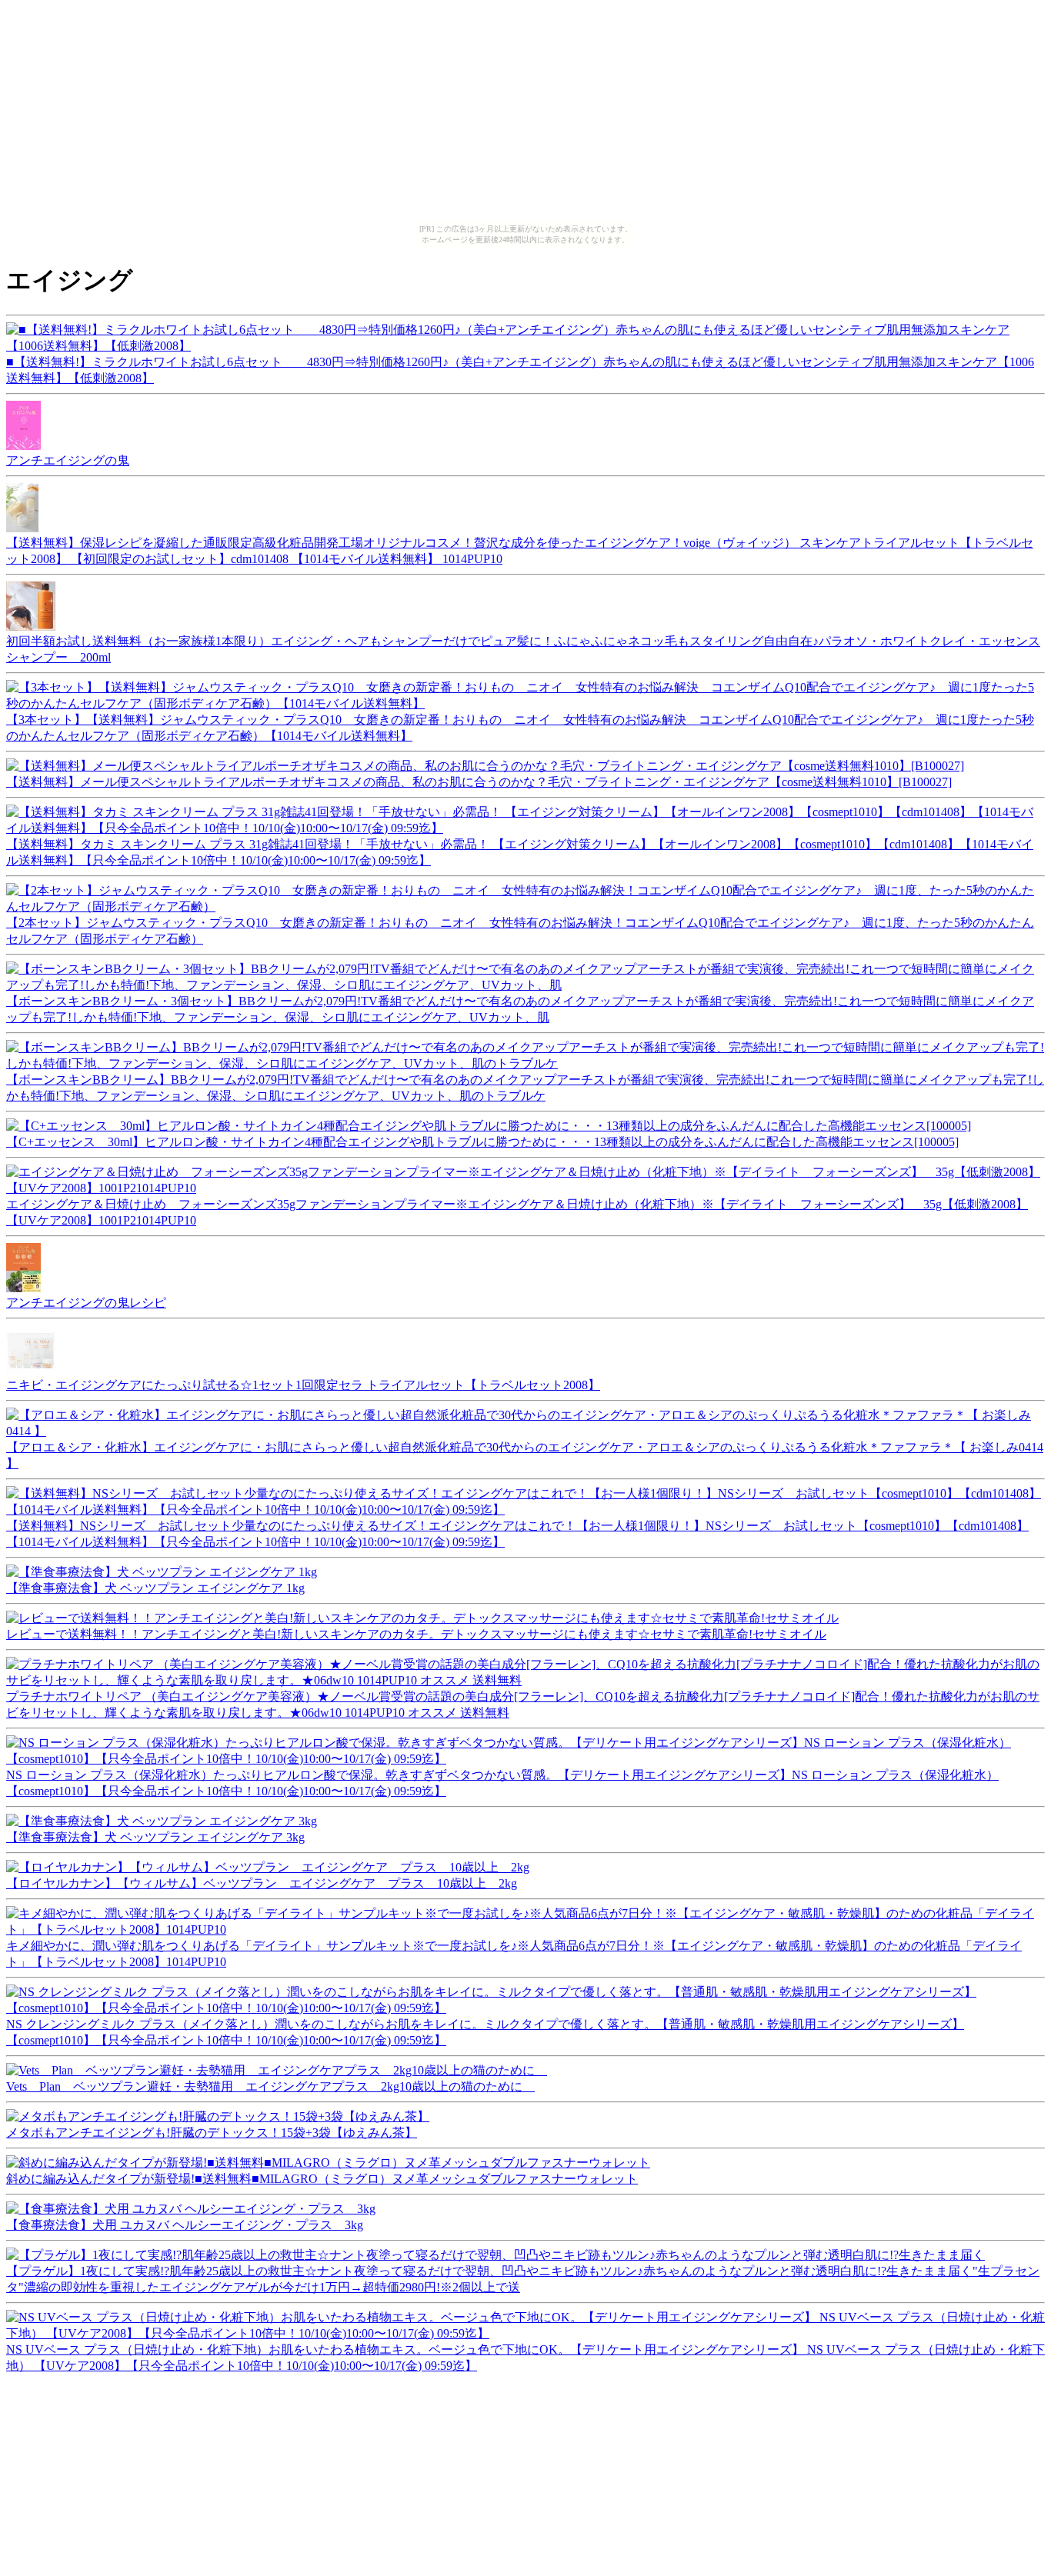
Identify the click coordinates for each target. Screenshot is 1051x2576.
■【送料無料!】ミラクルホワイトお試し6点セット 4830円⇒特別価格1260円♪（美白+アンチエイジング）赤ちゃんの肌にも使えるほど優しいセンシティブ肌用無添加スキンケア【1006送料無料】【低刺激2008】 (520, 370)
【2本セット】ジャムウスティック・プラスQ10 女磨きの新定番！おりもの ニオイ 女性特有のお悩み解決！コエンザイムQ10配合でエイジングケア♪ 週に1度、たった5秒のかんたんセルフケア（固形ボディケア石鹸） (520, 931)
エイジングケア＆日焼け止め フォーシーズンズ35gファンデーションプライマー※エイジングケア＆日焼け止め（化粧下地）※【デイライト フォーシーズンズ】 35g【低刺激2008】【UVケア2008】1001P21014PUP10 (517, 1212)
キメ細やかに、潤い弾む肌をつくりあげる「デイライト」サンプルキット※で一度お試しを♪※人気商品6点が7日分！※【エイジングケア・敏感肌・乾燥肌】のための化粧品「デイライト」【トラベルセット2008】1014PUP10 (514, 1954)
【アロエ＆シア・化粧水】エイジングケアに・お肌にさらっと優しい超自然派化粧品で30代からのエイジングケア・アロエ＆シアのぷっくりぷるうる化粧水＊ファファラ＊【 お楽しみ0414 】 (525, 1455)
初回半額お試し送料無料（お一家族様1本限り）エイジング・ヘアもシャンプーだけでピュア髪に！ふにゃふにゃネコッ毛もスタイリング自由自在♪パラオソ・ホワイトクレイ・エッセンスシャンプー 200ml (523, 649)
